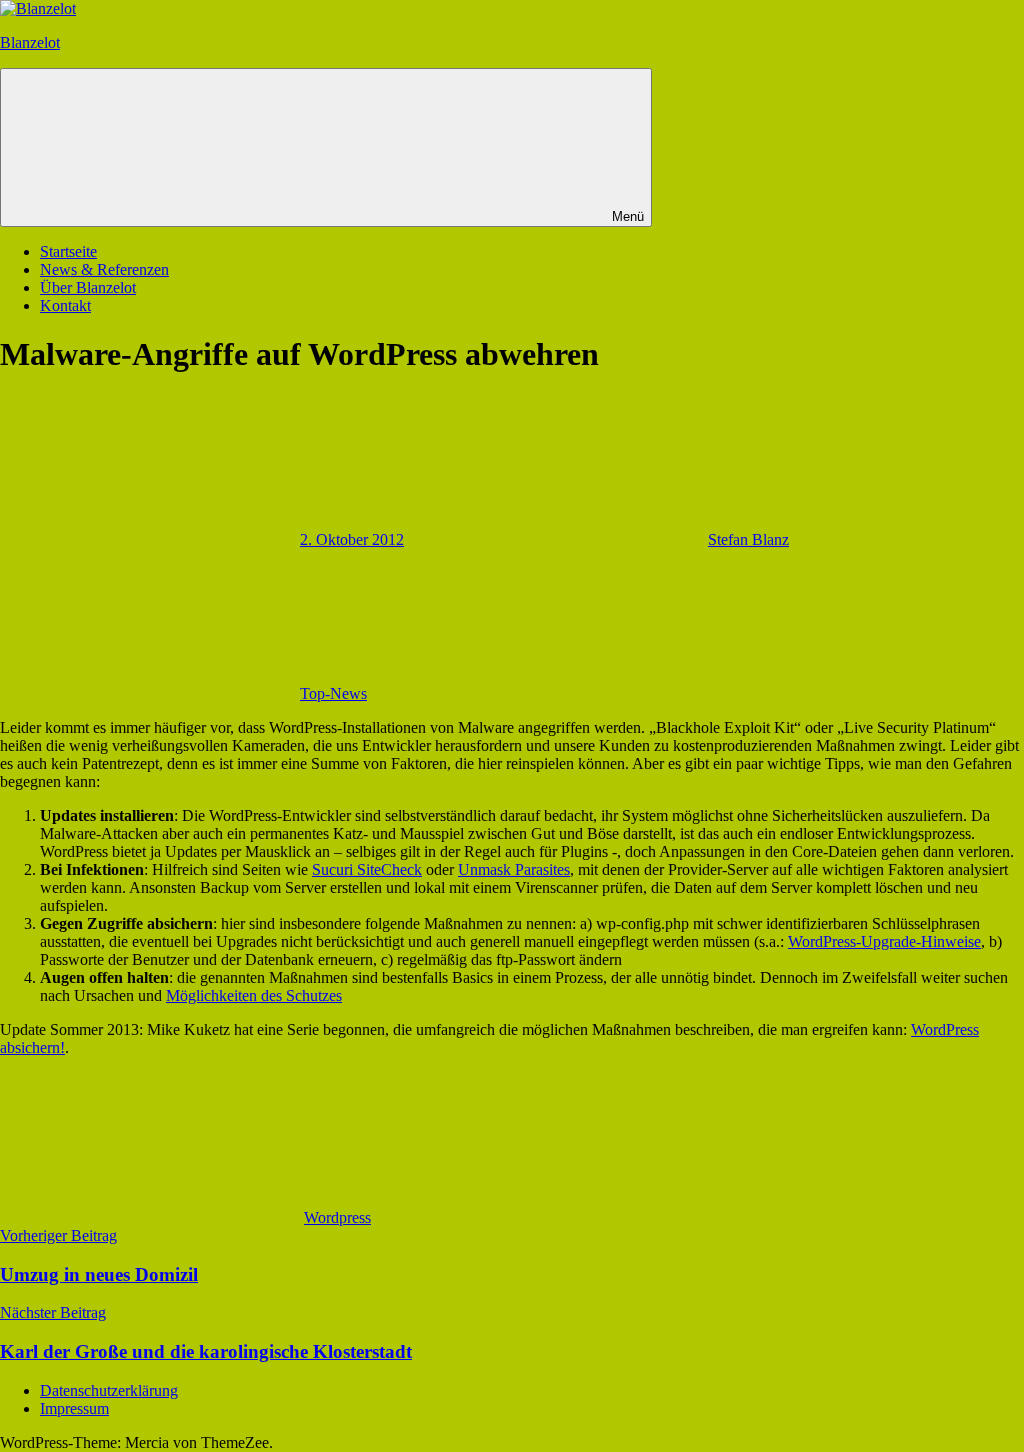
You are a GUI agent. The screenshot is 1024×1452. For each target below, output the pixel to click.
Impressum (74, 1408)
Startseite (68, 251)
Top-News (333, 693)
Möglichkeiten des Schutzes (254, 995)
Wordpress (337, 1217)
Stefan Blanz (748, 539)
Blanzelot (30, 42)
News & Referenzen (104, 269)
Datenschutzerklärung (109, 1390)
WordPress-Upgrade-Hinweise (884, 941)
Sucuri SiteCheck (367, 869)
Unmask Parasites (514, 869)
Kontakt (65, 305)
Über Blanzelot (88, 287)
